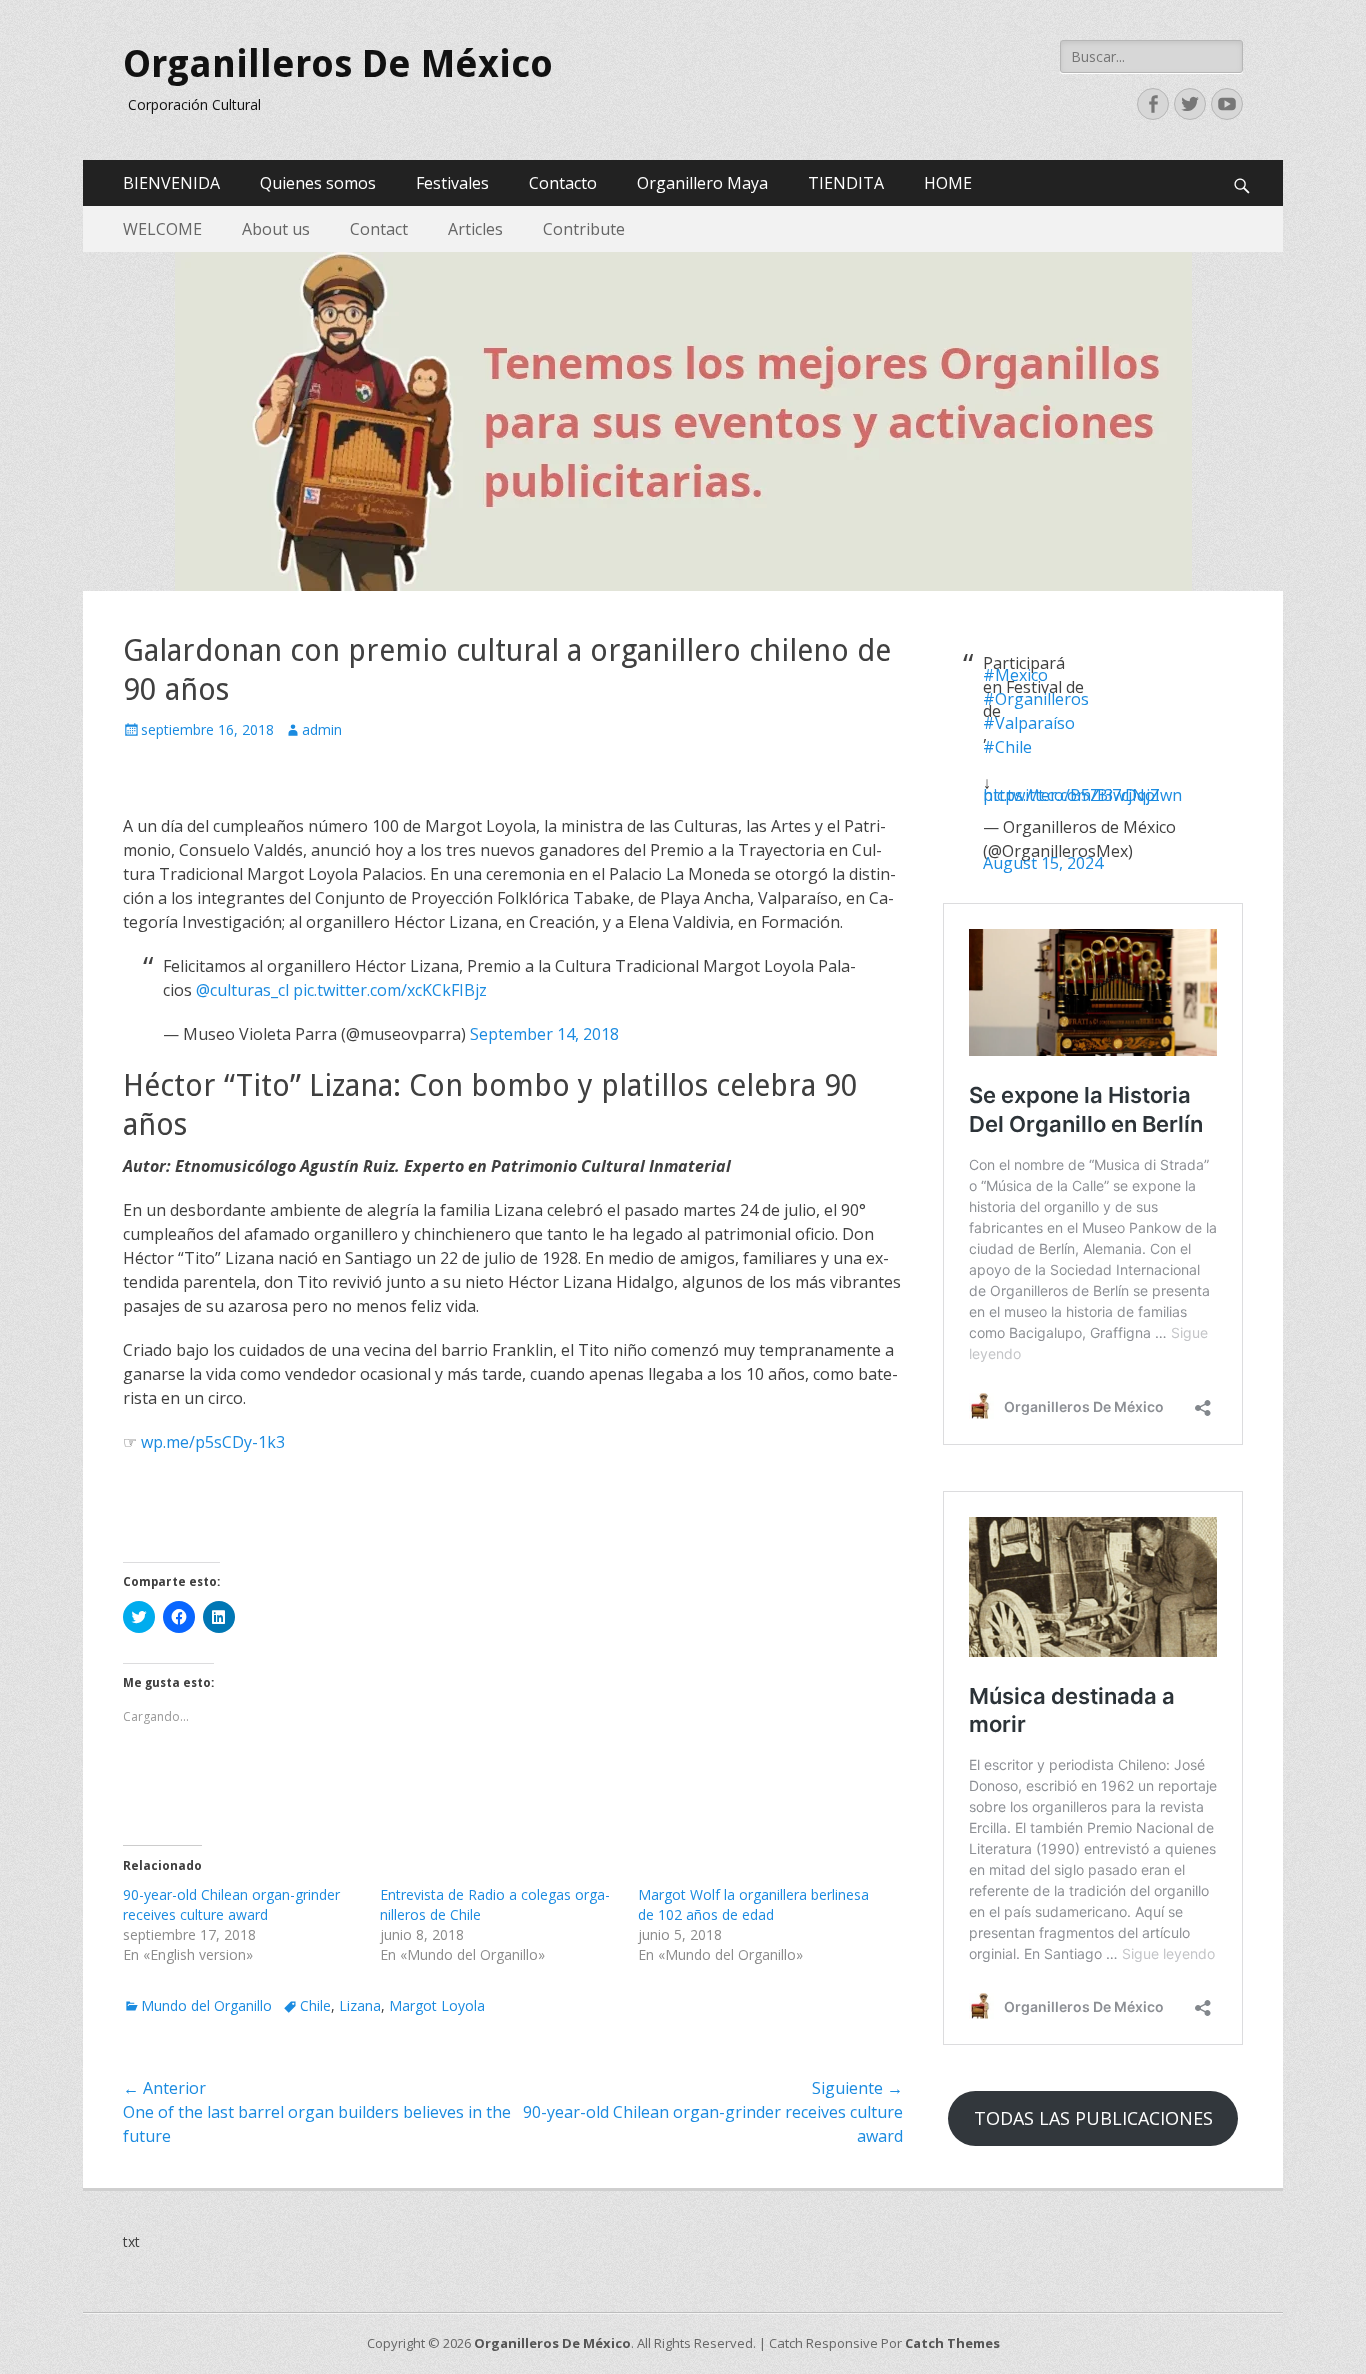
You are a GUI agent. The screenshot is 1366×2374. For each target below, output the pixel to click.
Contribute (584, 229)
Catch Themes (952, 2343)
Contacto (563, 183)
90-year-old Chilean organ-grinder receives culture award (231, 1904)
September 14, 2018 (544, 1034)
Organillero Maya (702, 183)
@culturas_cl (242, 990)
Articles (475, 229)
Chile (315, 2005)
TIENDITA (846, 183)
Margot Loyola (437, 2005)
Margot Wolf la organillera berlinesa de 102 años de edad (753, 1904)
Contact (379, 229)
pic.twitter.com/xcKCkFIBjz (390, 990)
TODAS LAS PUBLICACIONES (1093, 2118)
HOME (948, 183)
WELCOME (162, 229)
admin (322, 729)
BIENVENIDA (171, 183)
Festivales (452, 183)
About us (276, 229)
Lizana (360, 2005)
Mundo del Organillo (206, 2005)
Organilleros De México (338, 64)
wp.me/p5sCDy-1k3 (213, 1442)
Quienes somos (318, 183)
